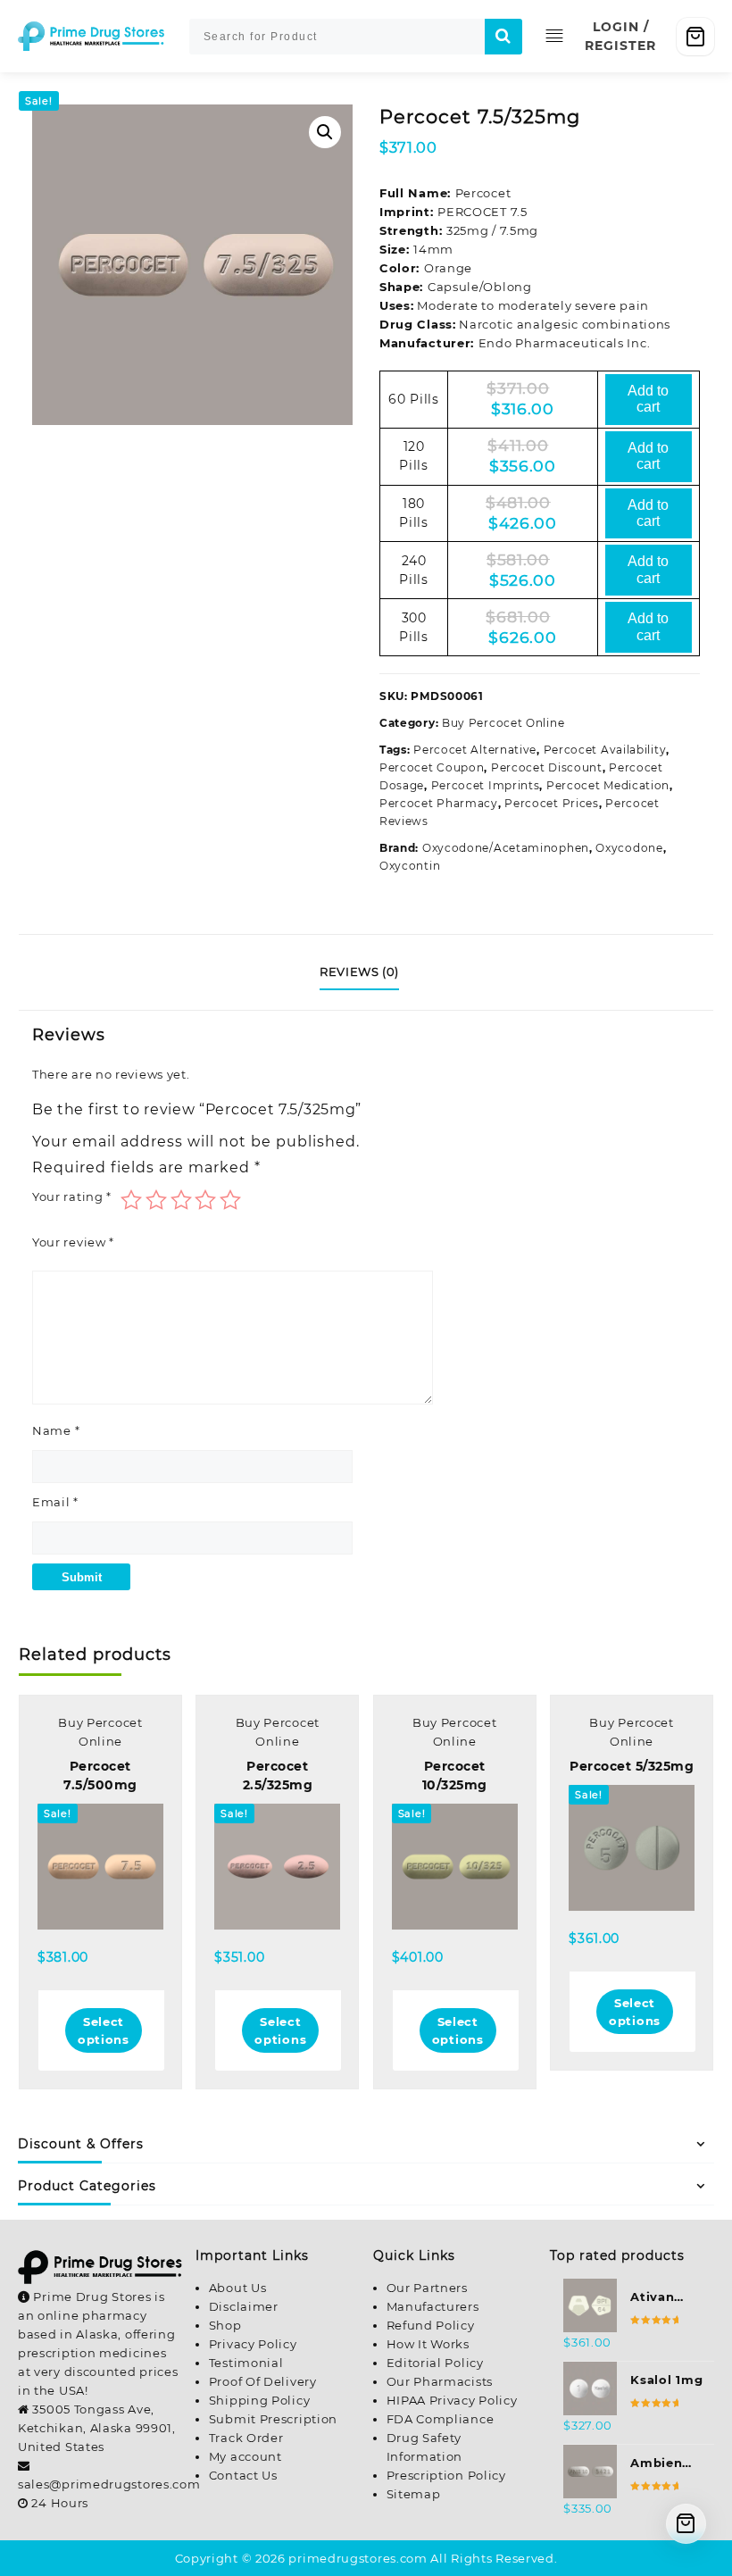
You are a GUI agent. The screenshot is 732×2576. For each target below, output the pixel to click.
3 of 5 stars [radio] (181, 1200)
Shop (225, 2325)
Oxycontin (410, 866)
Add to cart (648, 399)
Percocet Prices (552, 803)
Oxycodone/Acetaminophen (506, 848)
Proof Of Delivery (263, 2381)
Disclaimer (244, 2306)
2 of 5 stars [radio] (156, 1200)
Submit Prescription (273, 2419)
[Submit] (503, 37)
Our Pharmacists (440, 2381)
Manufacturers (433, 2306)
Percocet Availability (605, 750)
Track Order (246, 2438)
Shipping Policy (260, 2400)
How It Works (428, 2344)
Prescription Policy (446, 2475)
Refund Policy (431, 2325)
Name (56, 1430)
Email (55, 1502)
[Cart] (695, 37)
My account (245, 2456)
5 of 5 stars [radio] (230, 1200)
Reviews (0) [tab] (359, 971)
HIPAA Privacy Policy (452, 2400)
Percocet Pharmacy (439, 803)
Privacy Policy (253, 2344)
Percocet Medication (608, 785)
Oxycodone (629, 848)
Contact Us (243, 2475)
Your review (73, 1242)
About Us (238, 2288)
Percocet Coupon (432, 767)
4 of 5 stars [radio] (205, 1200)
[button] (325, 132)
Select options (104, 2030)
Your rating (72, 1196)
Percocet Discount (547, 767)
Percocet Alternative (475, 750)
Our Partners (427, 2288)
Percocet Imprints (486, 785)
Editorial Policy (435, 2363)
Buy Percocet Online (503, 723)
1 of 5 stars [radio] (131, 1200)
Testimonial (246, 2363)
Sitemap (414, 2494)
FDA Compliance (441, 2419)
